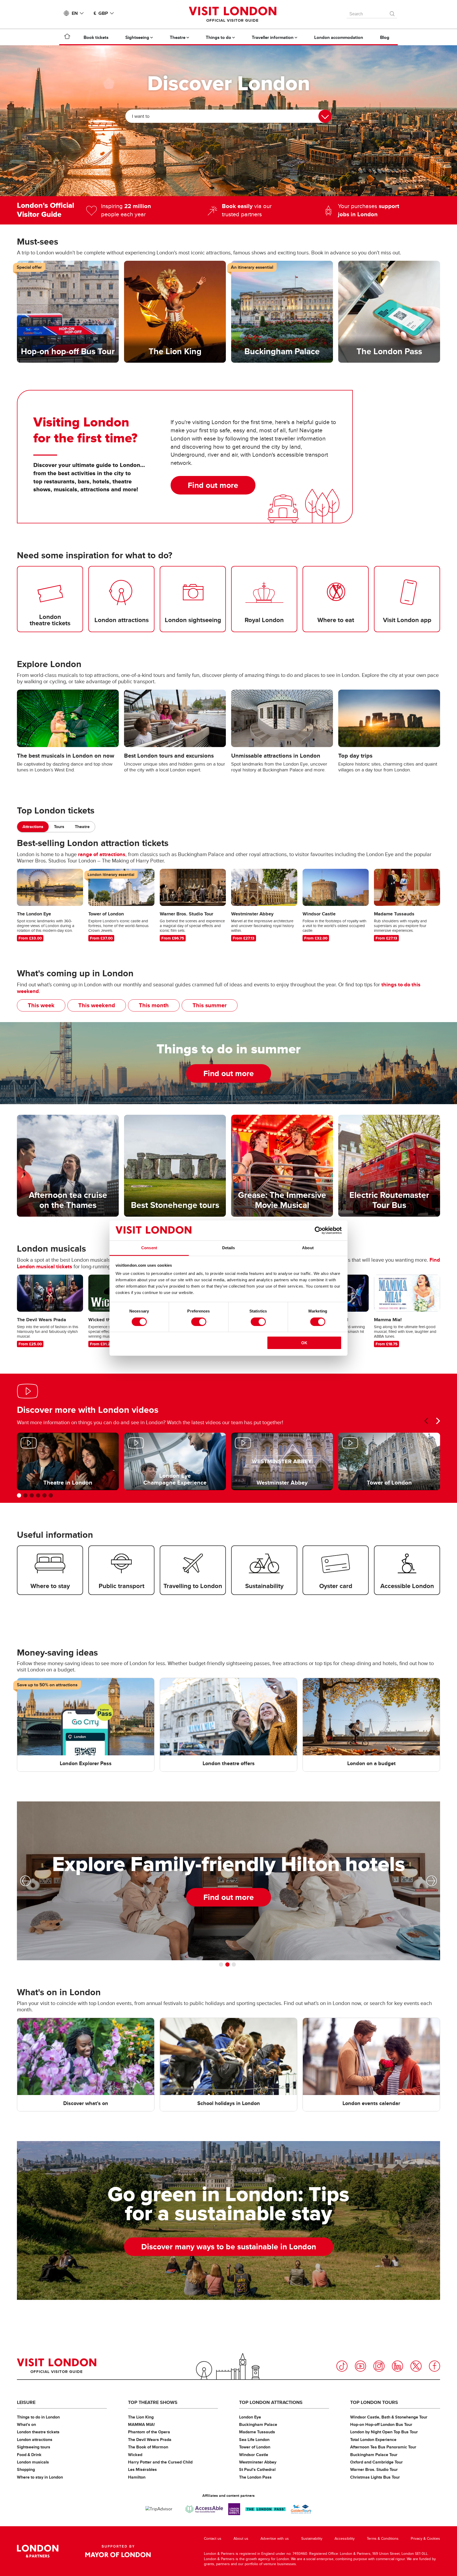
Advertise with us (275, 2539)
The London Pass (255, 2477)
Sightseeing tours (34, 2447)
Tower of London (255, 2447)
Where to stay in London (40, 2477)
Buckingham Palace (258, 2424)
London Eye (250, 2417)
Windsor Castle (254, 2455)
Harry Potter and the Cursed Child (160, 2462)
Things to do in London (38, 2417)
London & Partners (38, 2551)
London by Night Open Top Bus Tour (384, 2432)
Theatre (82, 827)
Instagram (379, 2366)
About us (241, 2539)
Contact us (213, 2539)
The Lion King (141, 2417)
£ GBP (101, 13)
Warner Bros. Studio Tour (374, 2469)
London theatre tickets (38, 2432)
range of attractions (102, 854)
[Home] (67, 37)
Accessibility (345, 2539)
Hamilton (137, 2477)
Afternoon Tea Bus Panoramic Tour (383, 2447)
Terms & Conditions (383, 2539)
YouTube (360, 2366)
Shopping (26, 2469)
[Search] (392, 12)
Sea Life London (254, 2440)
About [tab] (308, 1248)
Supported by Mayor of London (118, 2551)
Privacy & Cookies (425, 2539)
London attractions (35, 2440)
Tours (59, 827)
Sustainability (312, 2539)
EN (75, 13)
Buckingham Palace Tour (374, 2455)
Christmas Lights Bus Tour (375, 2477)
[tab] (33, 827)
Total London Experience (373, 2440)
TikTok (342, 2366)
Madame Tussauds (257, 2432)
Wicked (135, 2455)
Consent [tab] (149, 1248)
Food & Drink (29, 2455)
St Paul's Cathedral (257, 2469)
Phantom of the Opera (149, 2432)
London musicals (33, 2462)
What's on (26, 2424)
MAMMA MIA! (141, 2424)
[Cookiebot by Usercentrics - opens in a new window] (319, 1230)
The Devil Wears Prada (150, 2440)
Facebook (435, 2366)
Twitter (416, 2366)
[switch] (199, 1322)
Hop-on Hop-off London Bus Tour (381, 2424)
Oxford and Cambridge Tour (376, 2462)
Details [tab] (229, 1248)
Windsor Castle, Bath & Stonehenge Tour (389, 2417)
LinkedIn (397, 2366)
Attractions (33, 827)
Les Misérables (142, 2469)
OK (304, 1343)
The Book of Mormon (148, 2447)
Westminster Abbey (258, 2462)
